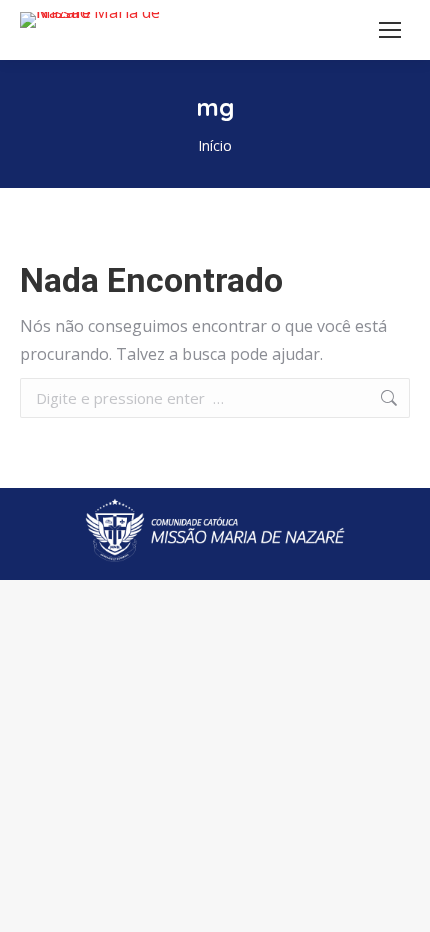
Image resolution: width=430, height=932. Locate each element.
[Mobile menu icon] (390, 30)
